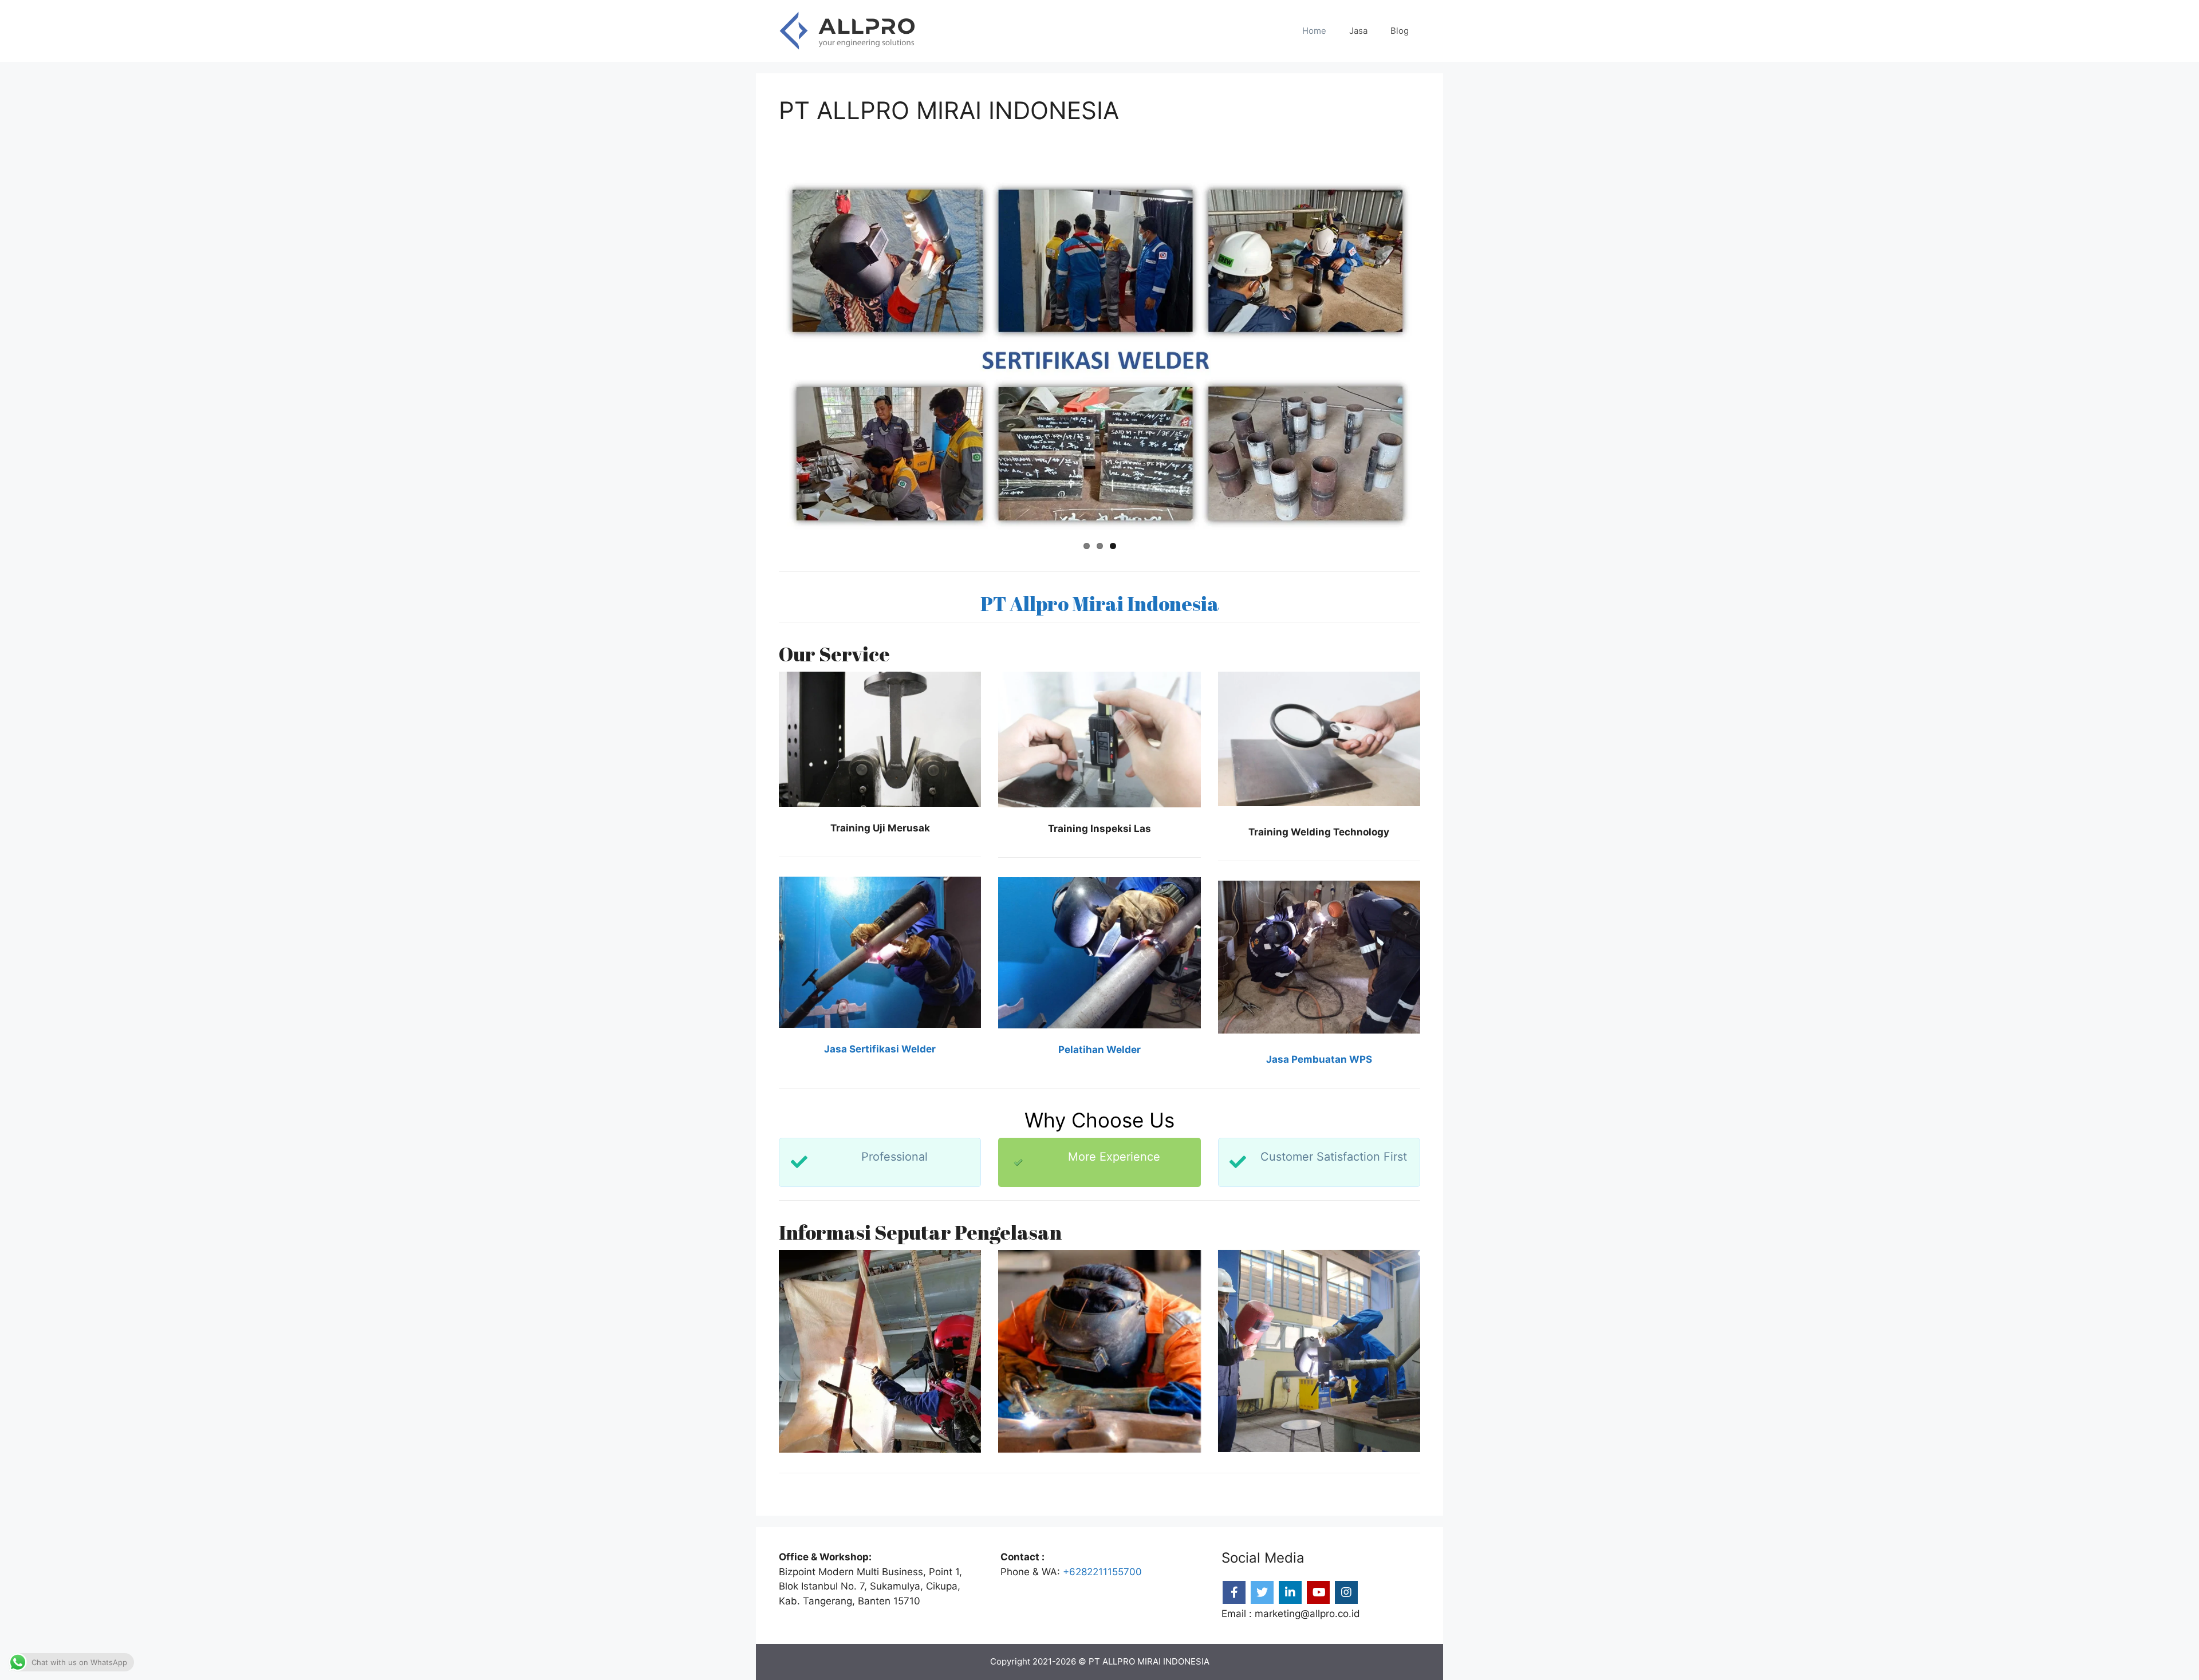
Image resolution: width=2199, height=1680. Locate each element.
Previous (764, 356)
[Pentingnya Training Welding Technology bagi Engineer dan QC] (880, 1351)
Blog (1400, 31)
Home (1314, 31)
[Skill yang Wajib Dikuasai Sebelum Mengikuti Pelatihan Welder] (1319, 1351)
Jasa (1358, 31)
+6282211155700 (1102, 1572)
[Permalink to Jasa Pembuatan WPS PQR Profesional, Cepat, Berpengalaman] (1102, 356)
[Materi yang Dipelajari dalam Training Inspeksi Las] (1099, 1351)
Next (1435, 356)
